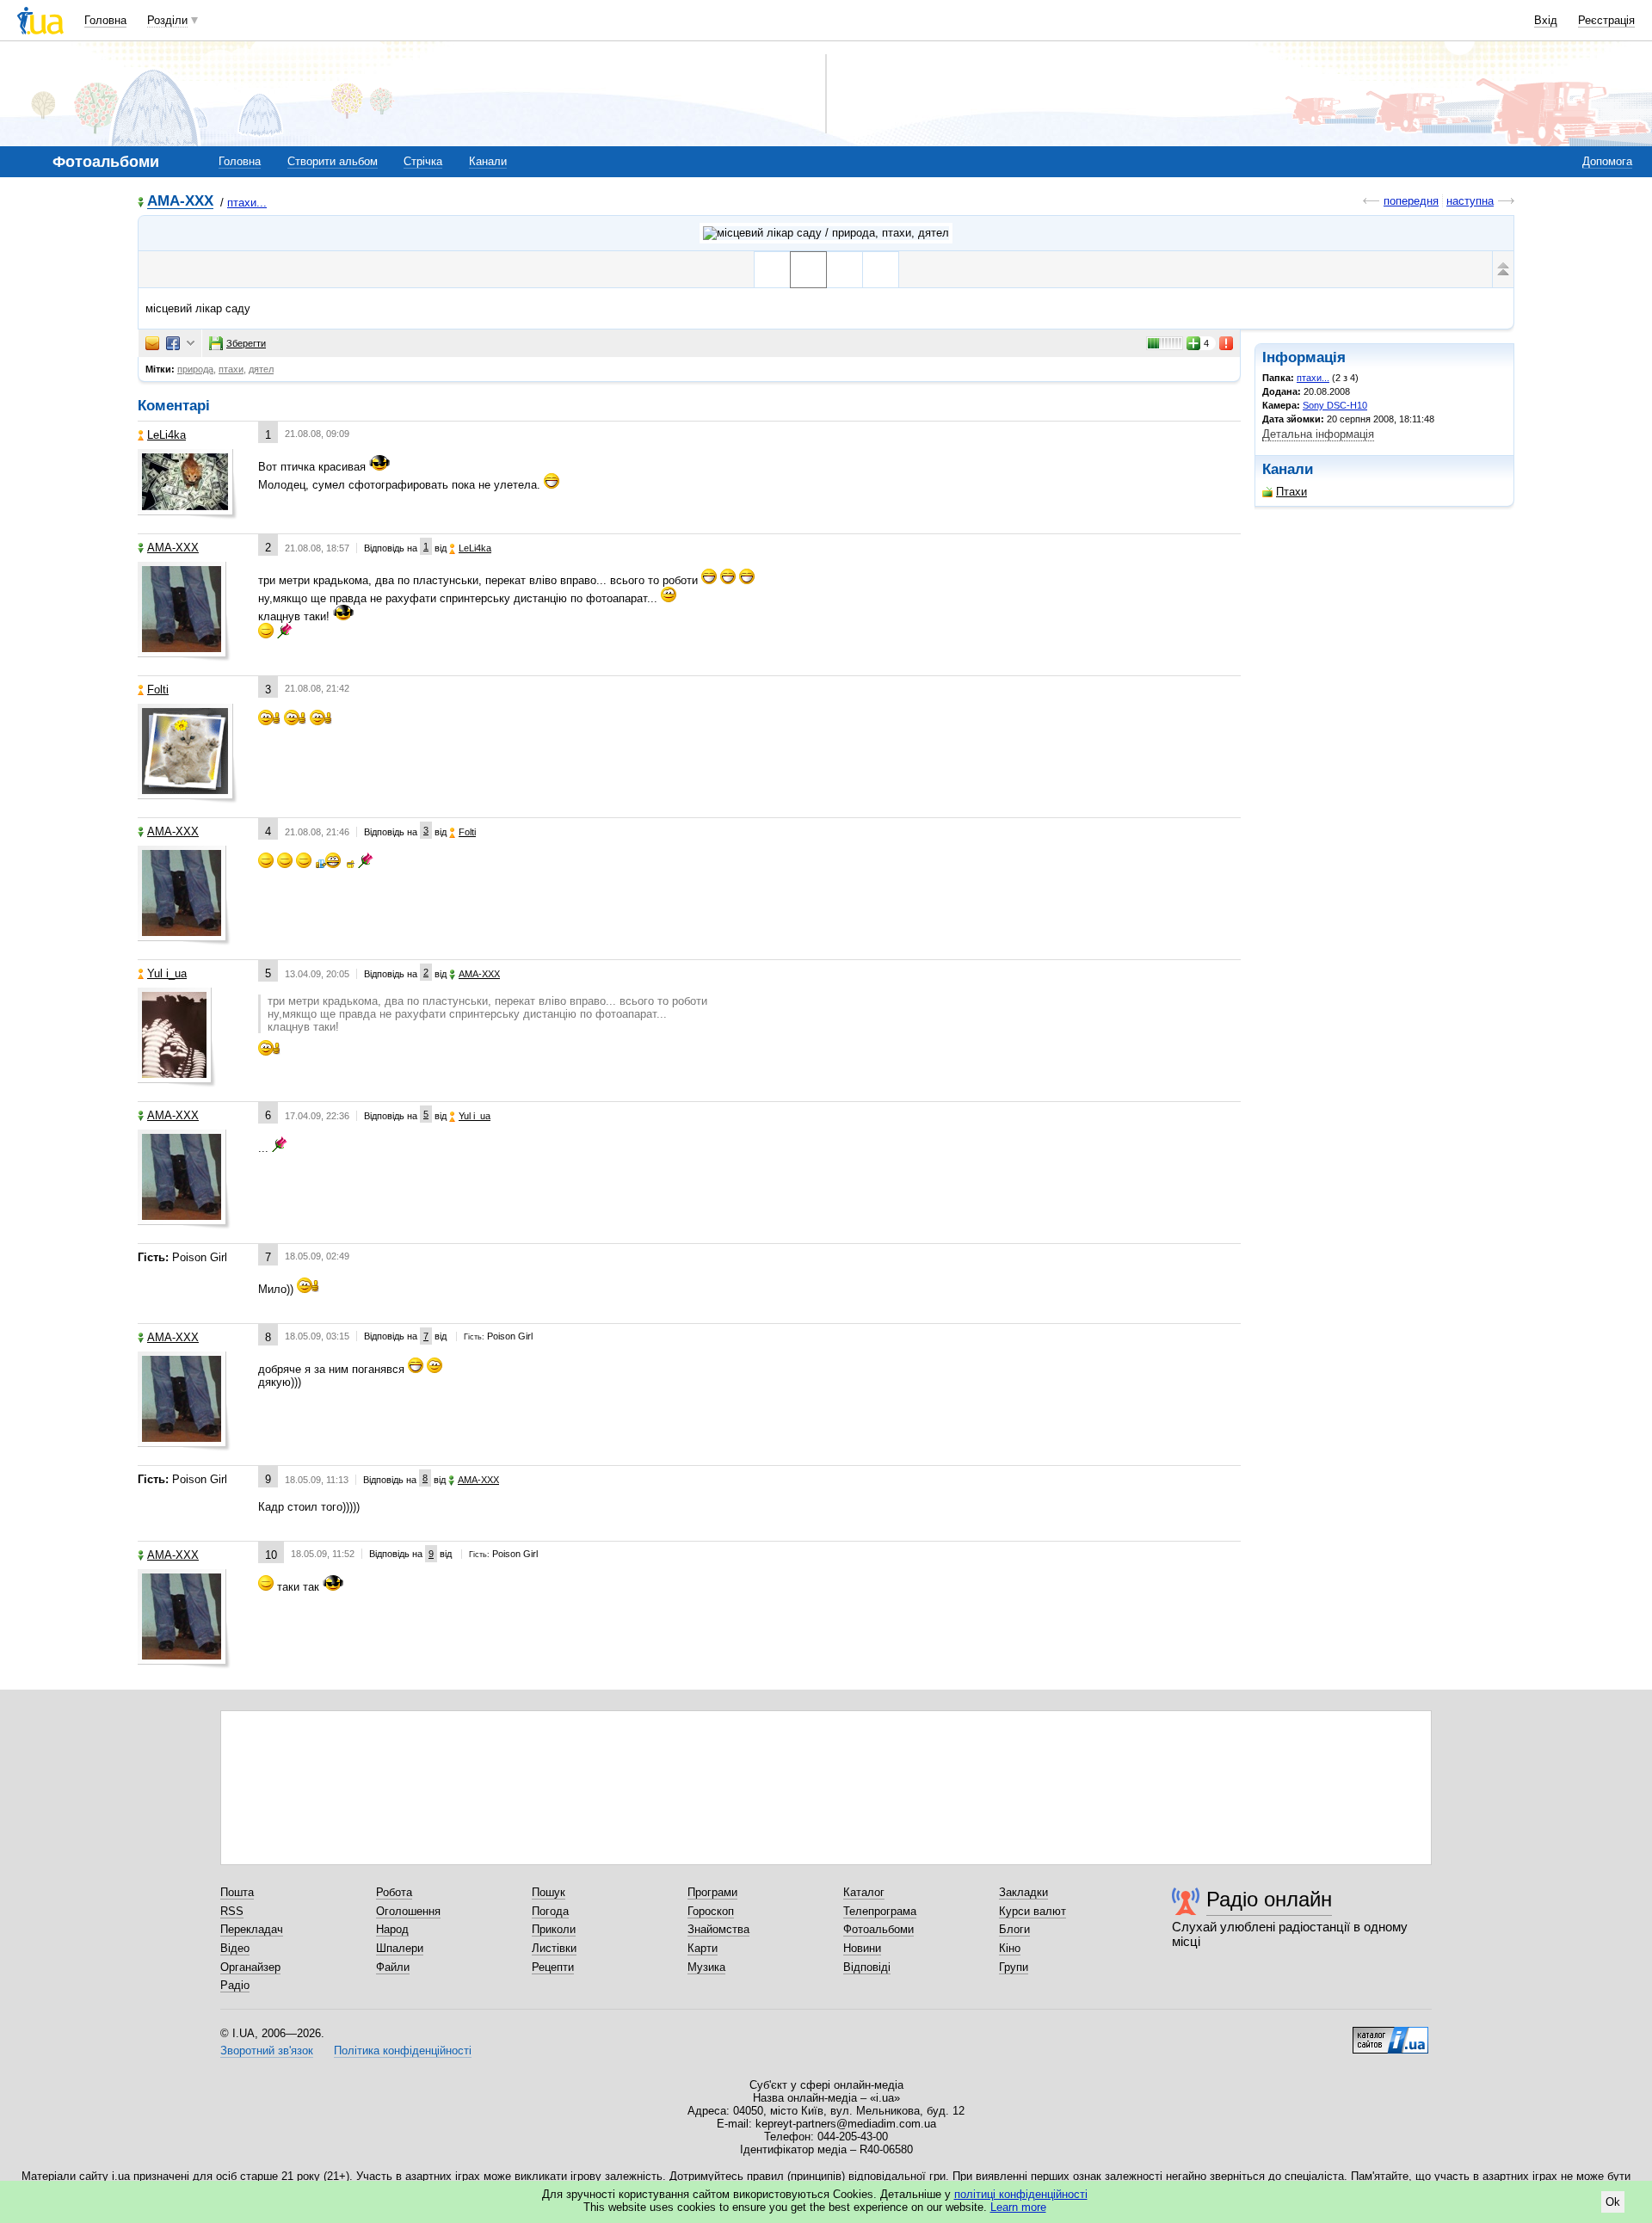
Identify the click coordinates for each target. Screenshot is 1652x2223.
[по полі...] (881, 270)
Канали (488, 161)
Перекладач (252, 1929)
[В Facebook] (173, 343)
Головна (105, 20)
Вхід (1546, 20)
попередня (1411, 201)
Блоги (1014, 1929)
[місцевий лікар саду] (808, 270)
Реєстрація (1606, 20)
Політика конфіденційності (403, 2051)
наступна (1470, 201)
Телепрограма (880, 1911)
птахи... (247, 203)
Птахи (1291, 492)
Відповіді (867, 1967)
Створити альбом (333, 161)
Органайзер (250, 1967)
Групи (1014, 1967)
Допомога (1607, 161)
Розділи (167, 20)
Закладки (1023, 1892)
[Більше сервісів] (191, 344)
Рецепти (553, 1967)
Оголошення (408, 1911)
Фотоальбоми (878, 1929)
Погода (550, 1911)
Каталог (864, 1892)
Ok (1613, 2202)
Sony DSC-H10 (1335, 405)
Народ (392, 1929)
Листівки (554, 1948)
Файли (393, 1967)
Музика (706, 1967)
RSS (232, 1911)
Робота (394, 1892)
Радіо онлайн (1269, 1899)
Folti (158, 690)
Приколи (554, 1929)
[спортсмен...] (772, 270)
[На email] (152, 343)
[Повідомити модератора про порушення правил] (1227, 343)
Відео (235, 1948)
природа (195, 369)
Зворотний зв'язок (267, 2051)
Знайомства (718, 1929)
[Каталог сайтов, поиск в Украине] (1390, 2034)
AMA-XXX (180, 202)
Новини (862, 1948)
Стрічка (423, 161)
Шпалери (400, 1948)
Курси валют (1032, 1911)
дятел (261, 369)
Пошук (549, 1892)
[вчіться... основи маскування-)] (844, 270)
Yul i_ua (167, 973)
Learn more (1018, 2207)
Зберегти (246, 343)
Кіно (1010, 1948)
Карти (703, 1948)
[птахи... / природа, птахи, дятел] (826, 233)
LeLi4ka (166, 435)
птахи (231, 369)
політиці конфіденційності (1021, 2194)
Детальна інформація (1318, 434)
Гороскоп (711, 1911)
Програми (712, 1892)
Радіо (235, 1985)
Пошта (237, 1892)
